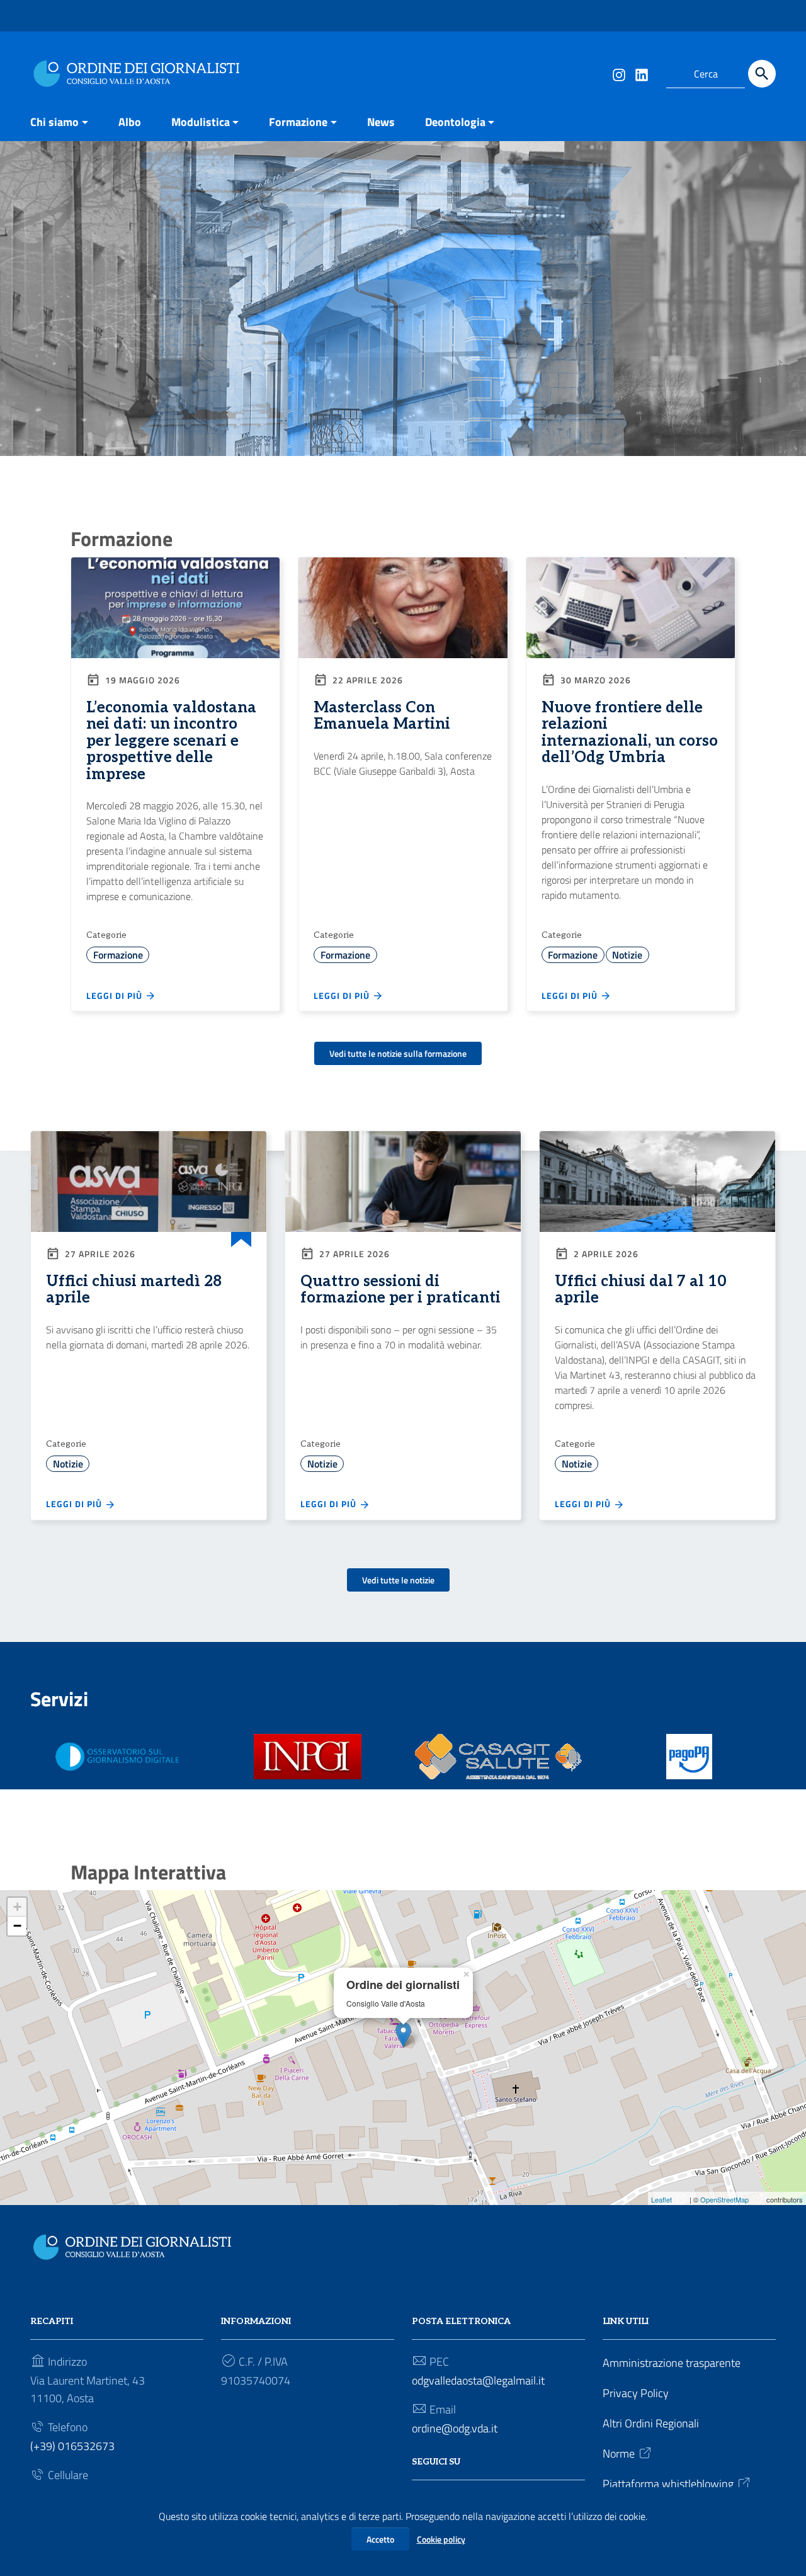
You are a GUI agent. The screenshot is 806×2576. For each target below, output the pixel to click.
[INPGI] (308, 1757)
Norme (619, 2453)
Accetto (380, 2539)
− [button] (17, 1926)
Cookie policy (441, 2539)
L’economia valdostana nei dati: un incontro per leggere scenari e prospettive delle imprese (171, 741)
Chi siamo (54, 122)
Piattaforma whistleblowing (668, 2484)
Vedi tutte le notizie (398, 1580)
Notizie (627, 955)
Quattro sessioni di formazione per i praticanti (400, 1290)
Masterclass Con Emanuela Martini (382, 716)
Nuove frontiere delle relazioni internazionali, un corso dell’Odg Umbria (630, 732)
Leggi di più (116, 995)
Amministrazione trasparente (672, 2363)
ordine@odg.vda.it (455, 2428)
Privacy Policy (636, 2393)
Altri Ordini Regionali (651, 2423)
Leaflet (661, 2199)
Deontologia (455, 122)
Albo (130, 122)
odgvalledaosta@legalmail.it (478, 2380)
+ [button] (17, 1907)
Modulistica (201, 122)
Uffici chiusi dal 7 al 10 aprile (641, 1290)
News (381, 122)
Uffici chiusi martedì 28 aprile (134, 1290)
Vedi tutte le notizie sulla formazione (398, 1053)
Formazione (298, 122)
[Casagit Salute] (499, 1757)
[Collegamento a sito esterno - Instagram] (618, 74)
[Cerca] (762, 74)
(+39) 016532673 (72, 2446)
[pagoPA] (689, 1757)
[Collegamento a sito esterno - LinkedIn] (641, 74)
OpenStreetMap (724, 2199)
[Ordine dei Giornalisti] (140, 71)
